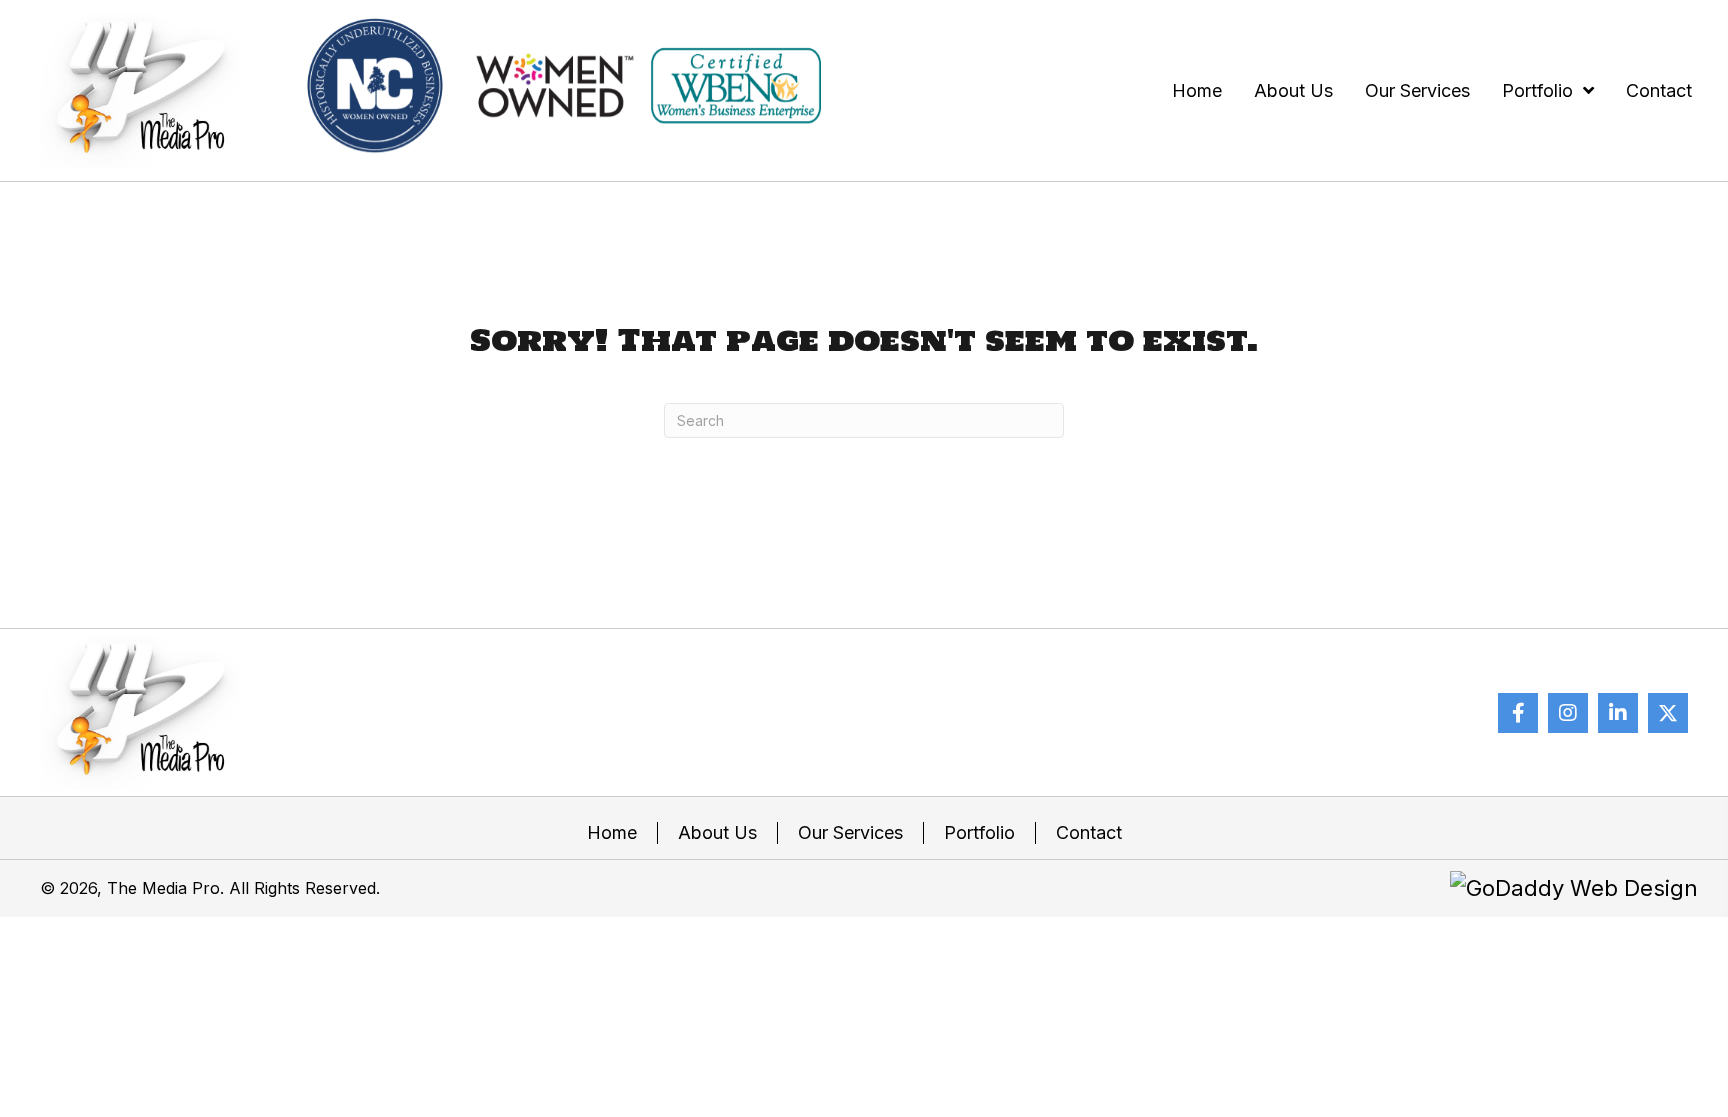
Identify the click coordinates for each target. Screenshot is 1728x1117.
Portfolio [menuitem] (979, 832)
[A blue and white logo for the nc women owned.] (375, 85)
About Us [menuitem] (717, 832)
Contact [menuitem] (1089, 832)
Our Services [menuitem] (850, 832)
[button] (1518, 713)
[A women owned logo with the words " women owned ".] (555, 85)
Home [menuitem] (612, 832)
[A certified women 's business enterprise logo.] (736, 85)
